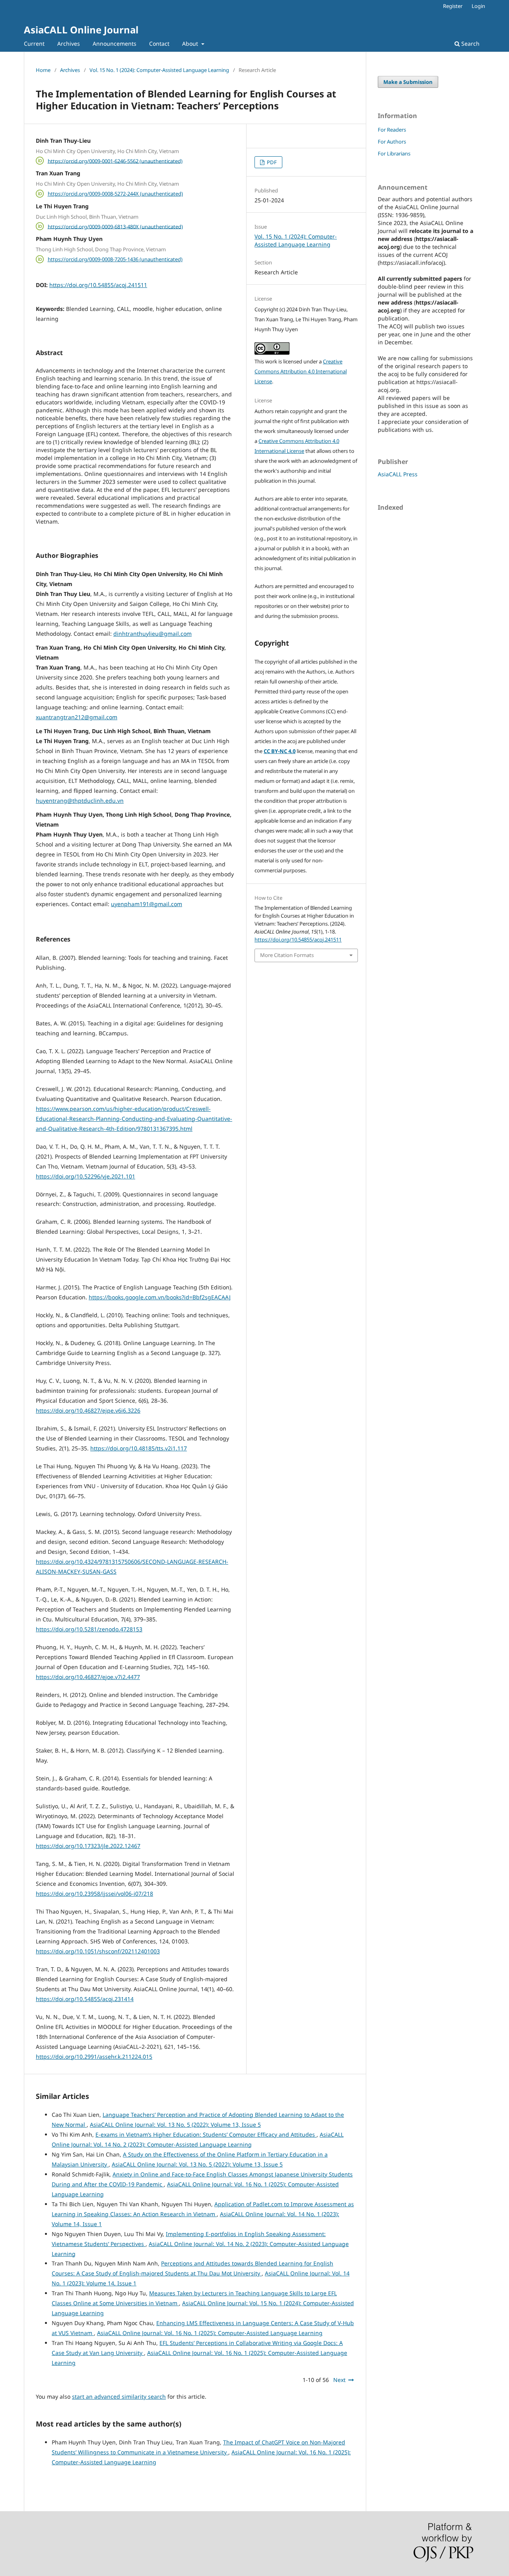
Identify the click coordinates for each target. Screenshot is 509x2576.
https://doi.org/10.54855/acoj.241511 (98, 285)
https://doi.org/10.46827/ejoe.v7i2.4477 (88, 1677)
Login (478, 6)
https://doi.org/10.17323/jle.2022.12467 (88, 1846)
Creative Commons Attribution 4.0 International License (301, 371)
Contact (159, 44)
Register (453, 6)
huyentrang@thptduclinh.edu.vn (80, 801)
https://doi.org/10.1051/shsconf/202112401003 (98, 1951)
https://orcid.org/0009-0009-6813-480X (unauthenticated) (115, 226)
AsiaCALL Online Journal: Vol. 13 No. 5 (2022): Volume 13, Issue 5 (175, 2125)
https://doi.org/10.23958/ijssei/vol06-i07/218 (94, 1894)
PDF (271, 162)
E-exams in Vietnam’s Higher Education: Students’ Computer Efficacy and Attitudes (206, 2134)
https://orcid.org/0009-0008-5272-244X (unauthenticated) (115, 194)
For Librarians (394, 153)
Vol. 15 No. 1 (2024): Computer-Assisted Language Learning (159, 70)
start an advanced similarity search (119, 2396)
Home (43, 70)
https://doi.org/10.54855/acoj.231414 (85, 1999)
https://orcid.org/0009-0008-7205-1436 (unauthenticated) (115, 259)
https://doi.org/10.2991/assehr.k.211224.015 (94, 2057)
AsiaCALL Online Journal (81, 30)
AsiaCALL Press (398, 474)
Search (470, 44)
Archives (69, 44)
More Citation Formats (287, 955)
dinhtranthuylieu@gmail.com (153, 634)
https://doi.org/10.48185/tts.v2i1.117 (139, 1448)
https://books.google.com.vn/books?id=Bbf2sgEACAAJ (160, 1297)
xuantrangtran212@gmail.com (77, 717)
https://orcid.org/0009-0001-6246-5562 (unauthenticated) (115, 161)
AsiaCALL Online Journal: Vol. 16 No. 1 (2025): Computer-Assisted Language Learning (210, 2333)
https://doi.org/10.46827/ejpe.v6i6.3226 (88, 1410)
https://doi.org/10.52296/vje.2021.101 (85, 1176)
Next (339, 2380)
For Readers (392, 130)
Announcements (115, 44)
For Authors (392, 142)
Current (34, 44)
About (191, 44)
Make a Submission (408, 82)
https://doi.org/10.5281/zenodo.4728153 (89, 1629)
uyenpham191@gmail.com (147, 904)
